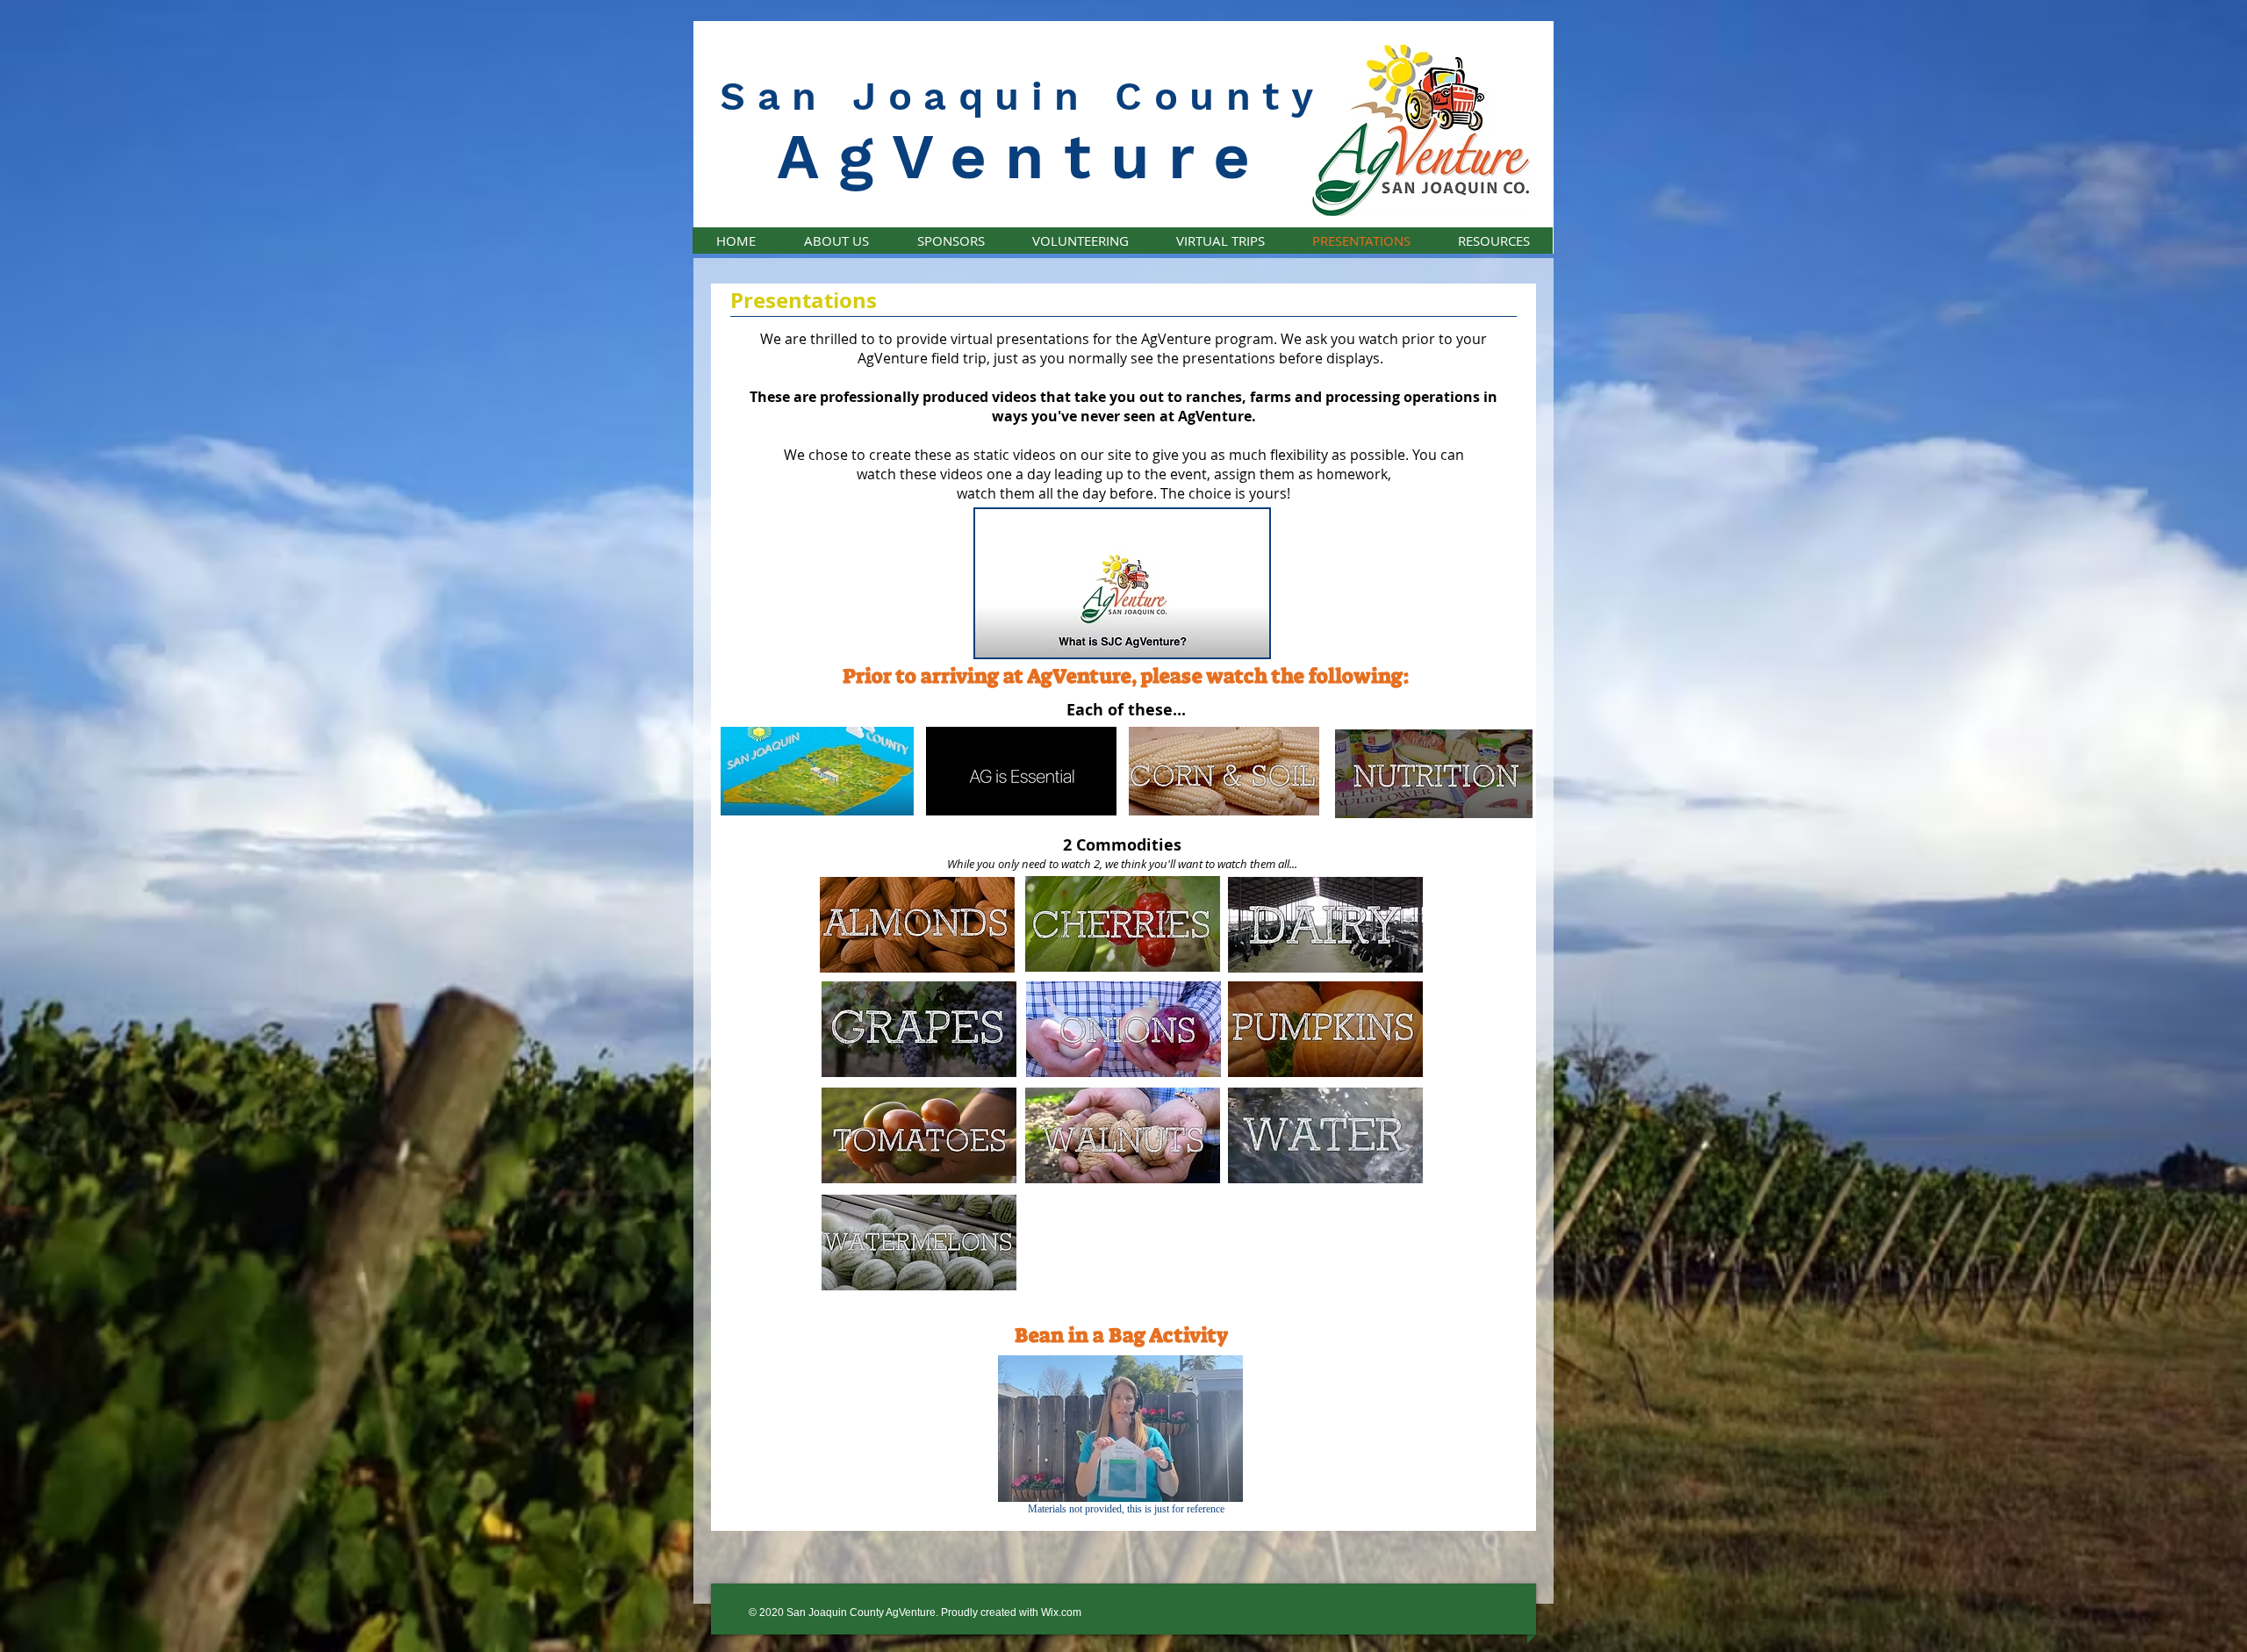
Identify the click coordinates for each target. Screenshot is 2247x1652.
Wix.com (1061, 1612)
